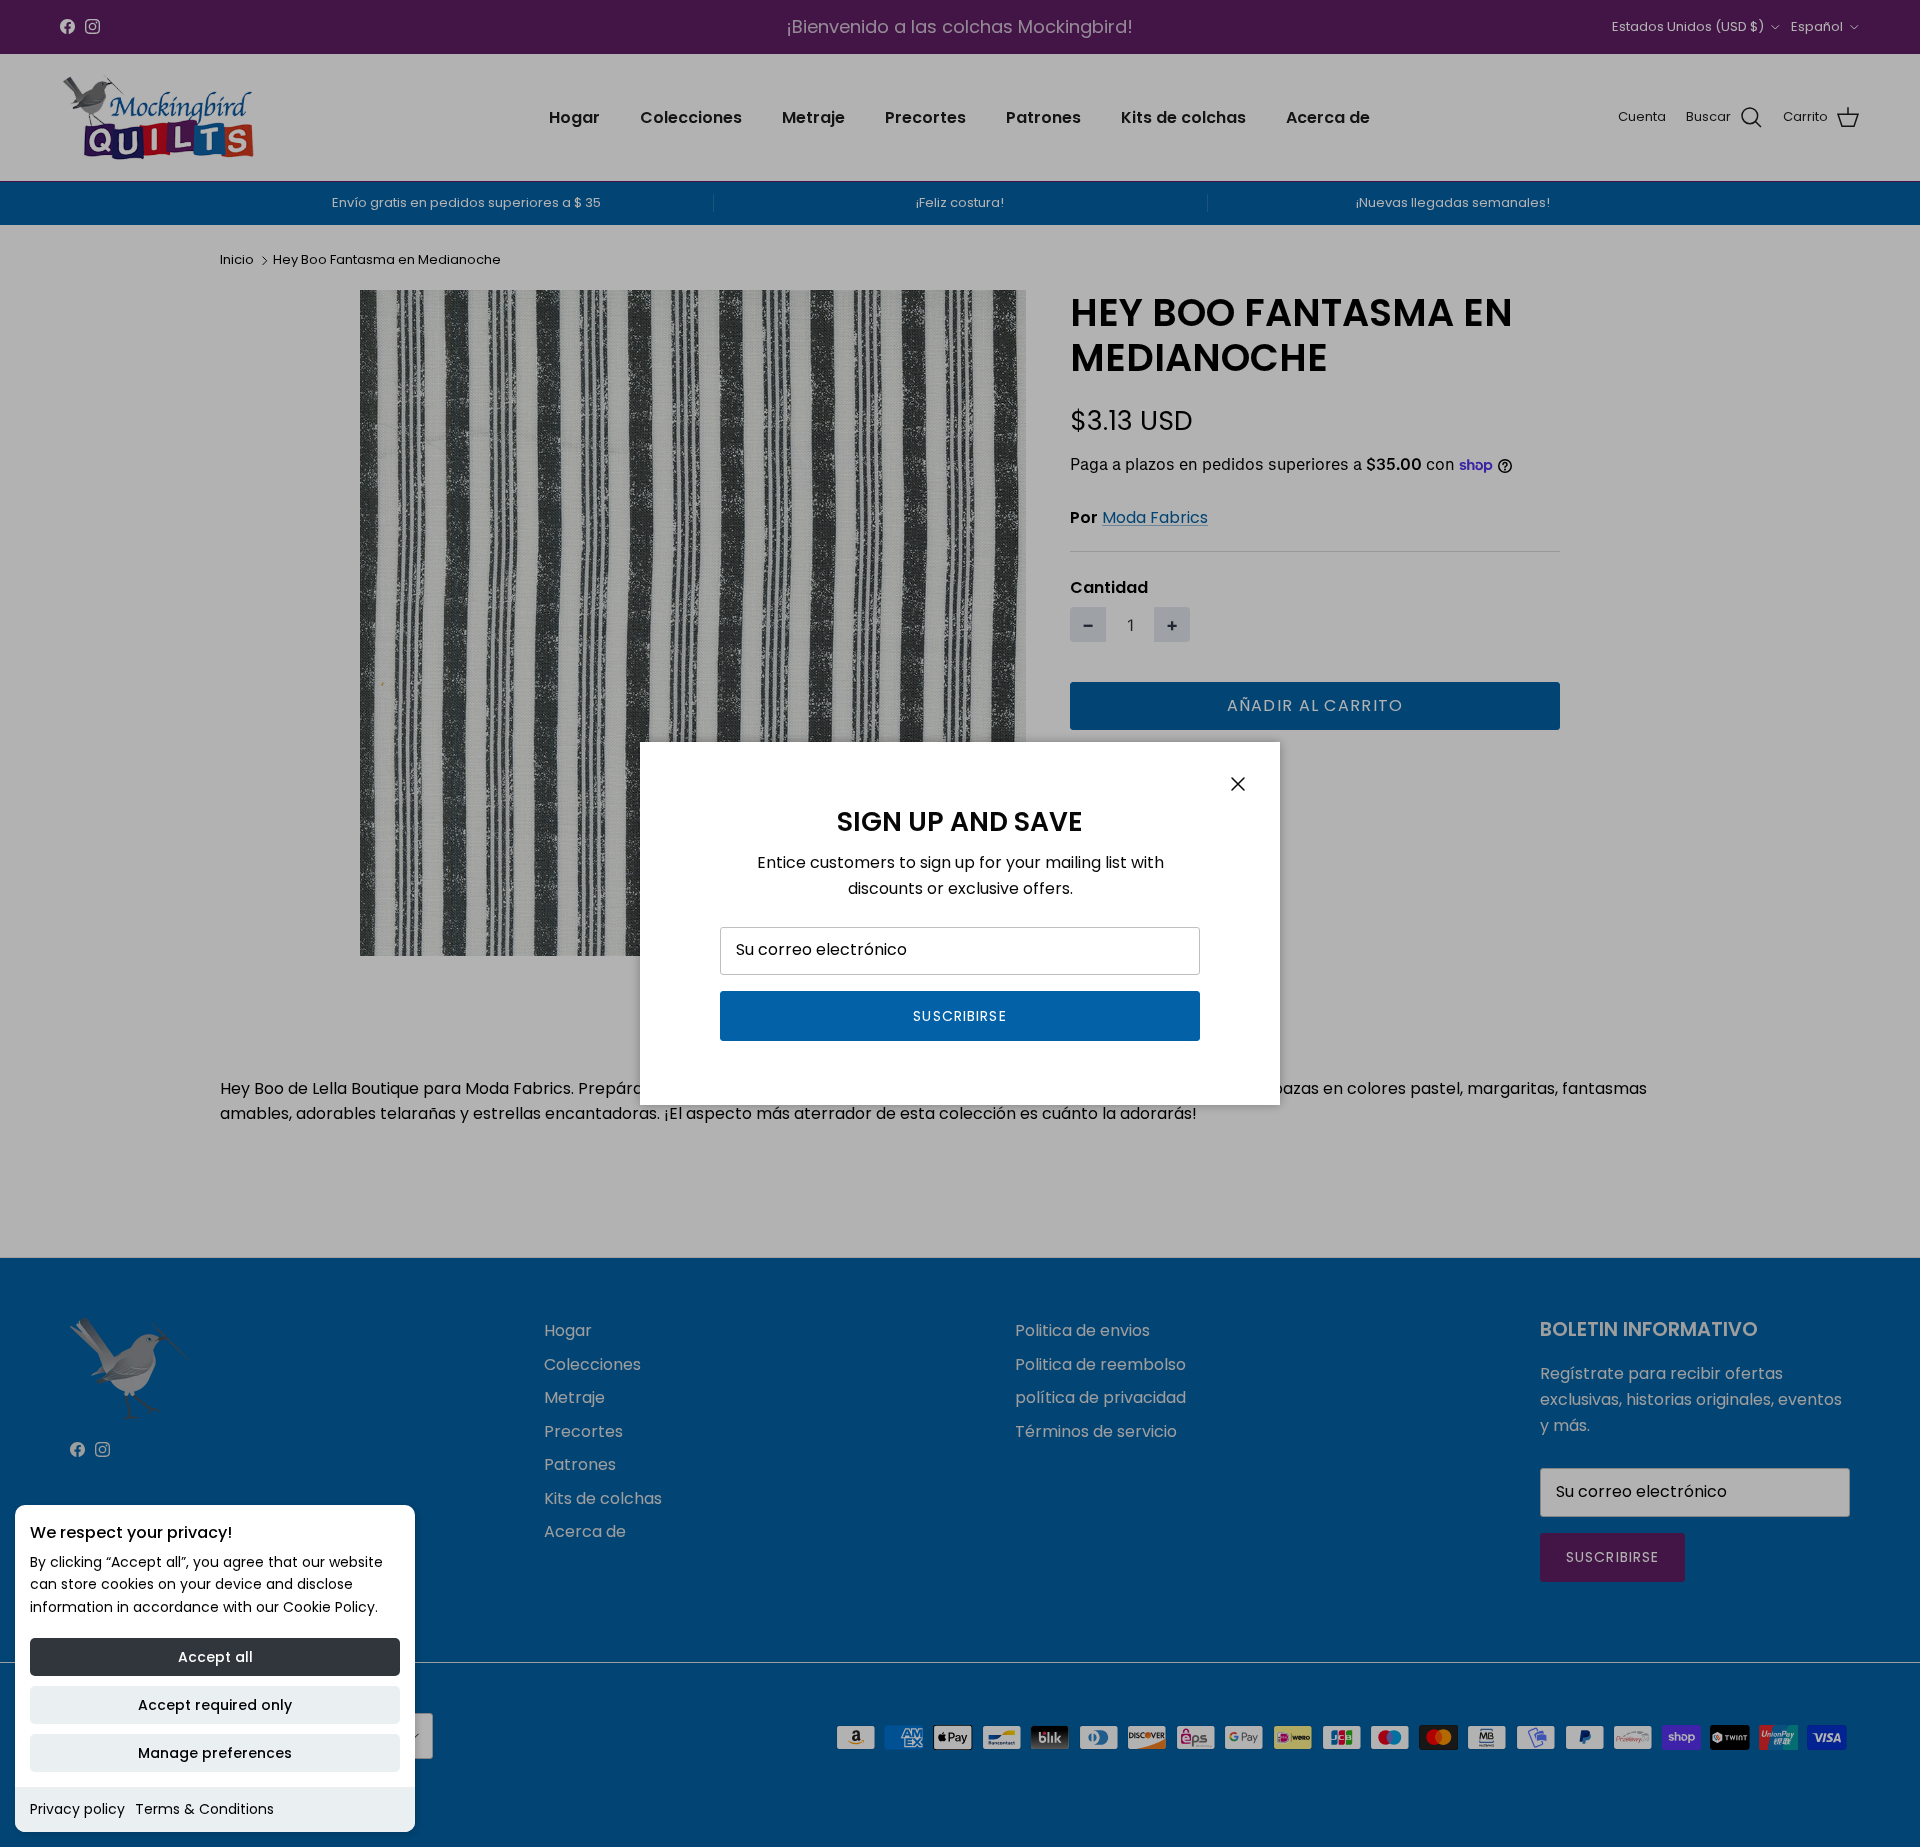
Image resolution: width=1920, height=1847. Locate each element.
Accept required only (215, 1705)
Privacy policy (77, 1809)
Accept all (215, 1657)
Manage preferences (215, 1753)
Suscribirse (959, 1016)
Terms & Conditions (204, 1809)
